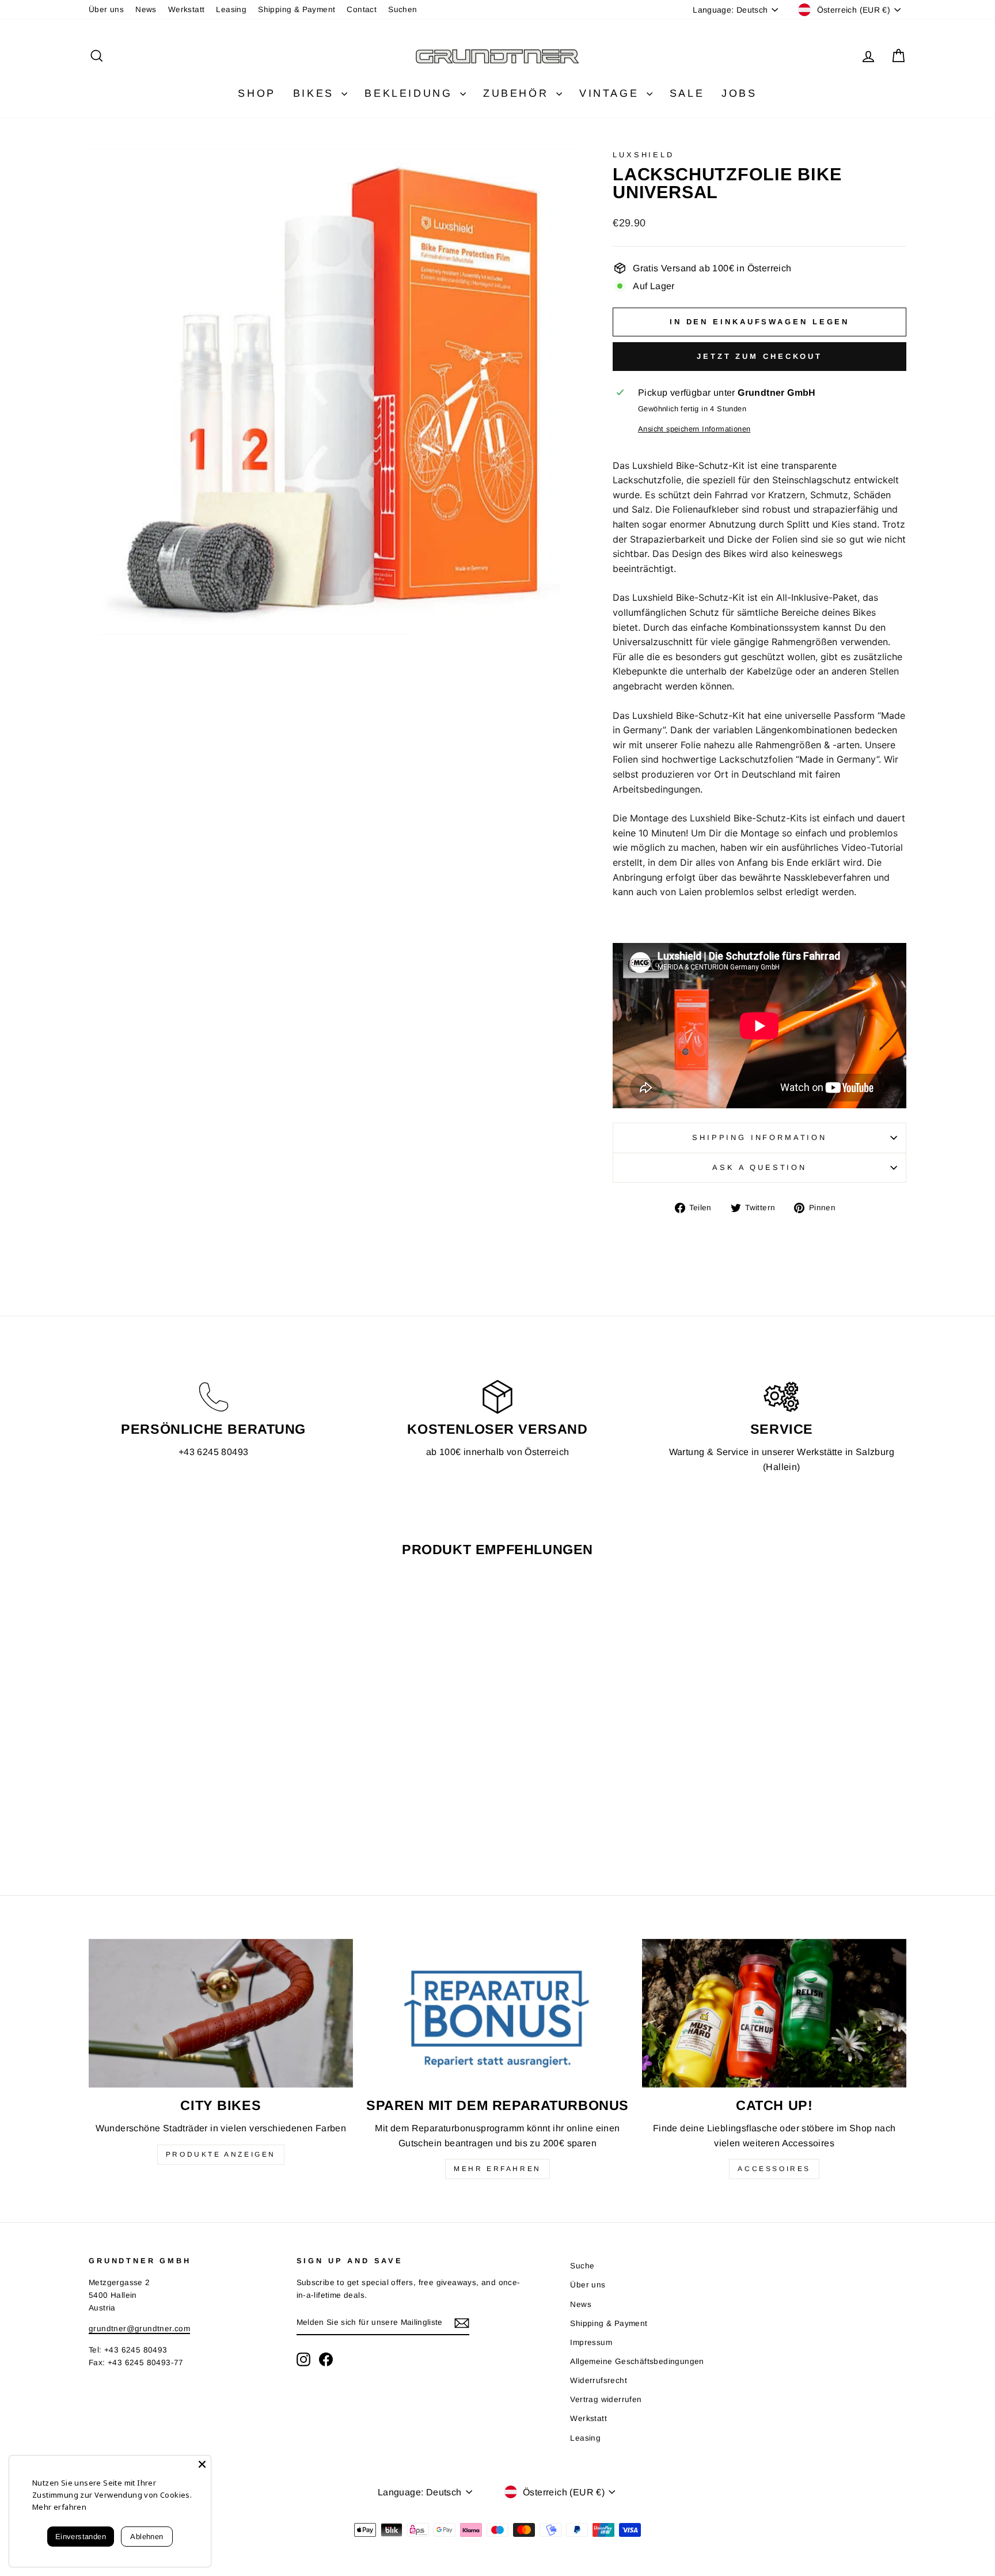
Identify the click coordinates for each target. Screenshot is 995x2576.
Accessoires (774, 2169)
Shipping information (759, 1137)
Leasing (231, 10)
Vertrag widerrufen (606, 2399)
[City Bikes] (221, 2013)
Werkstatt (187, 10)
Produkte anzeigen (221, 2154)
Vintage (612, 93)
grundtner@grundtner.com (139, 2329)
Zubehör (518, 93)
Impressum (591, 2342)
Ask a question (759, 1167)
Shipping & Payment (297, 10)
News (146, 10)
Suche (582, 2266)
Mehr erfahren (498, 2169)
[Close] (202, 2464)
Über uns (106, 10)
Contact (362, 10)
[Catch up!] (774, 2013)
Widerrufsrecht (599, 2380)
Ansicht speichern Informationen (694, 429)
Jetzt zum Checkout (759, 356)
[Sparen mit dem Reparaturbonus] (498, 2013)
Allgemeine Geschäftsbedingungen (637, 2361)
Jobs (739, 93)
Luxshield (643, 155)
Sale (687, 93)
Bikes (316, 93)
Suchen (402, 10)
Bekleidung (411, 93)
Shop (257, 93)
